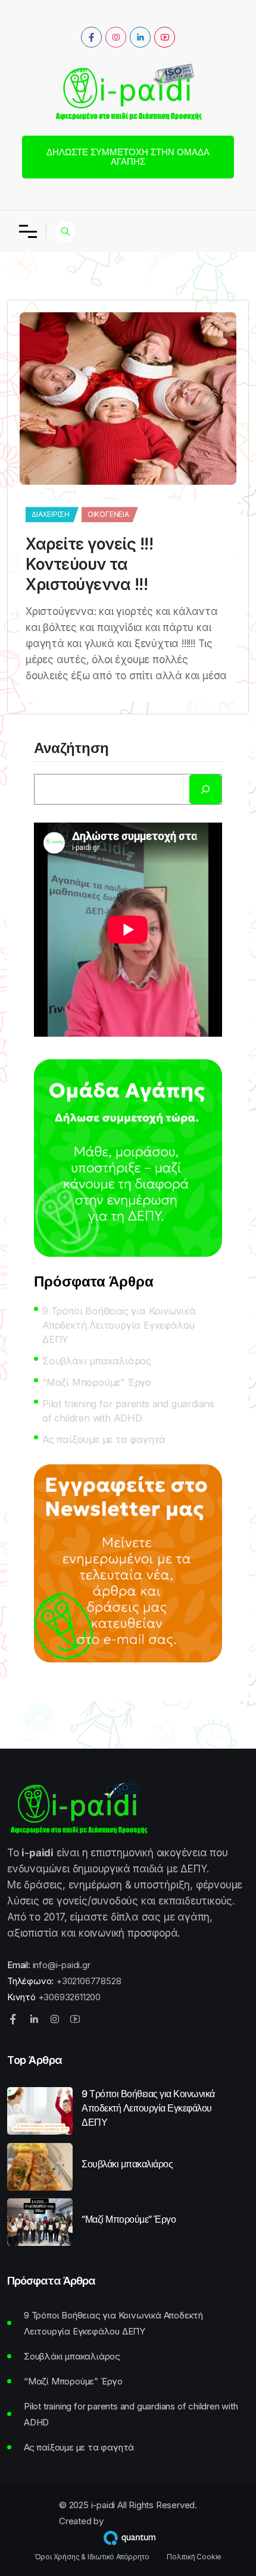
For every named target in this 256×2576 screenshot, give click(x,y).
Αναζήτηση (71, 749)
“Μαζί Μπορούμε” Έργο (97, 1382)
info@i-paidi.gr (62, 1965)
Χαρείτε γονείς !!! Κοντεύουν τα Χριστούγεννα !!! (89, 564)
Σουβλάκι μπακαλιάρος (97, 1361)
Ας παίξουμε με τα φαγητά (104, 1439)
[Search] (205, 789)
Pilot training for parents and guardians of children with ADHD (128, 1411)
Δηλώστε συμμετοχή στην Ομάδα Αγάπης (128, 157)
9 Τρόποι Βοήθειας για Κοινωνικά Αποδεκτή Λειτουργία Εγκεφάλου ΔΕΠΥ (119, 1325)
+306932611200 (69, 1997)
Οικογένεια (108, 514)
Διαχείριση (51, 514)
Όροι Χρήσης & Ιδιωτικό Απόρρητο (92, 2557)
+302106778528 (88, 1981)
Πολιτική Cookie (194, 2557)
